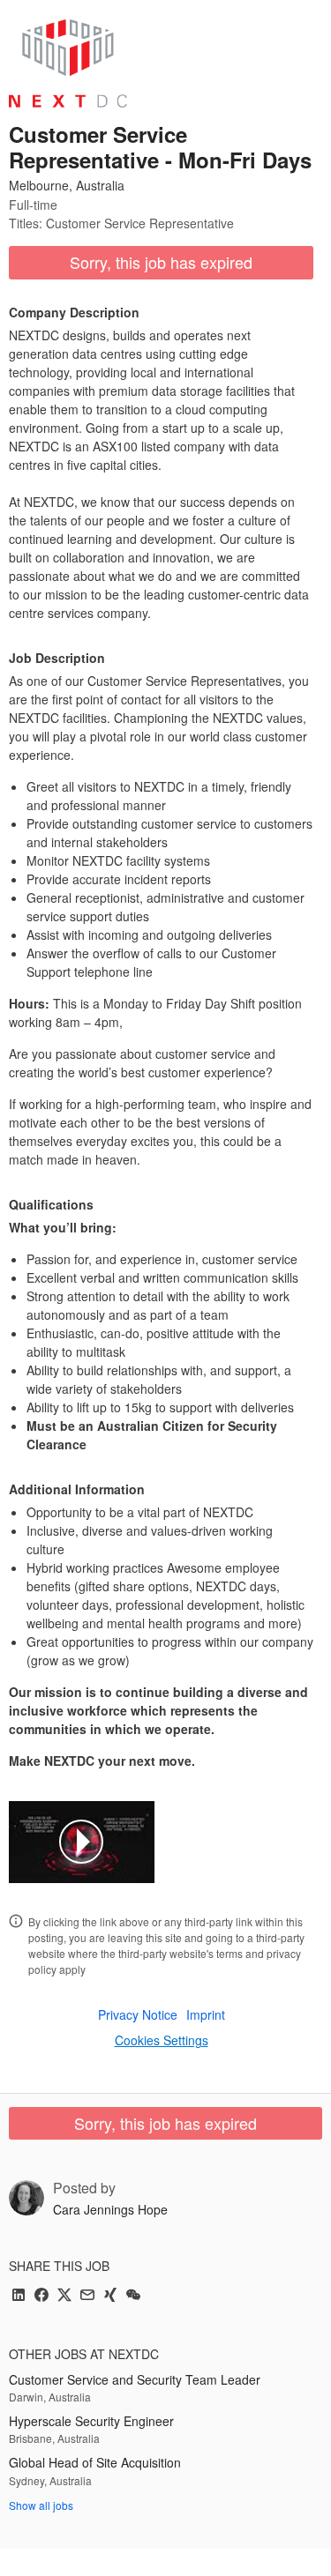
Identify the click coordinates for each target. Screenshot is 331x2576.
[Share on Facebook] (41, 2296)
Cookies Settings (162, 2040)
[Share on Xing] (110, 2296)
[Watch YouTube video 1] (81, 1842)
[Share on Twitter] (64, 2296)
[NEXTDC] (68, 63)
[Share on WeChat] (133, 2296)
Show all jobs (41, 2505)
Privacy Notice (138, 2014)
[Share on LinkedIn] (19, 2296)
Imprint (206, 2014)
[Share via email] (87, 2296)
